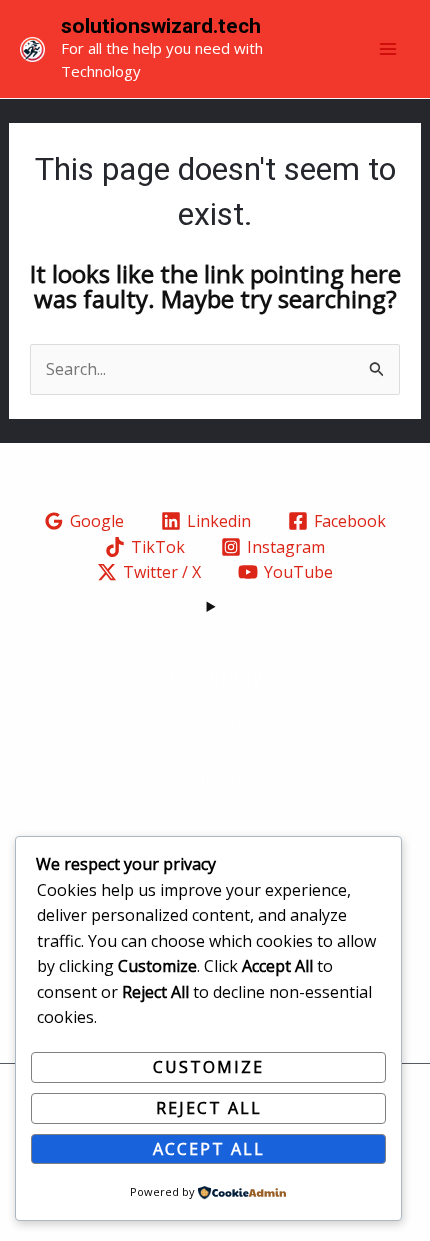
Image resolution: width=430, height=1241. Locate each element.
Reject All (209, 1108)
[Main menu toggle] (388, 49)
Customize (208, 1067)
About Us (215, 727)
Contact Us (215, 804)
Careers (215, 778)
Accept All (209, 1149)
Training (215, 752)
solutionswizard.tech (161, 26)
